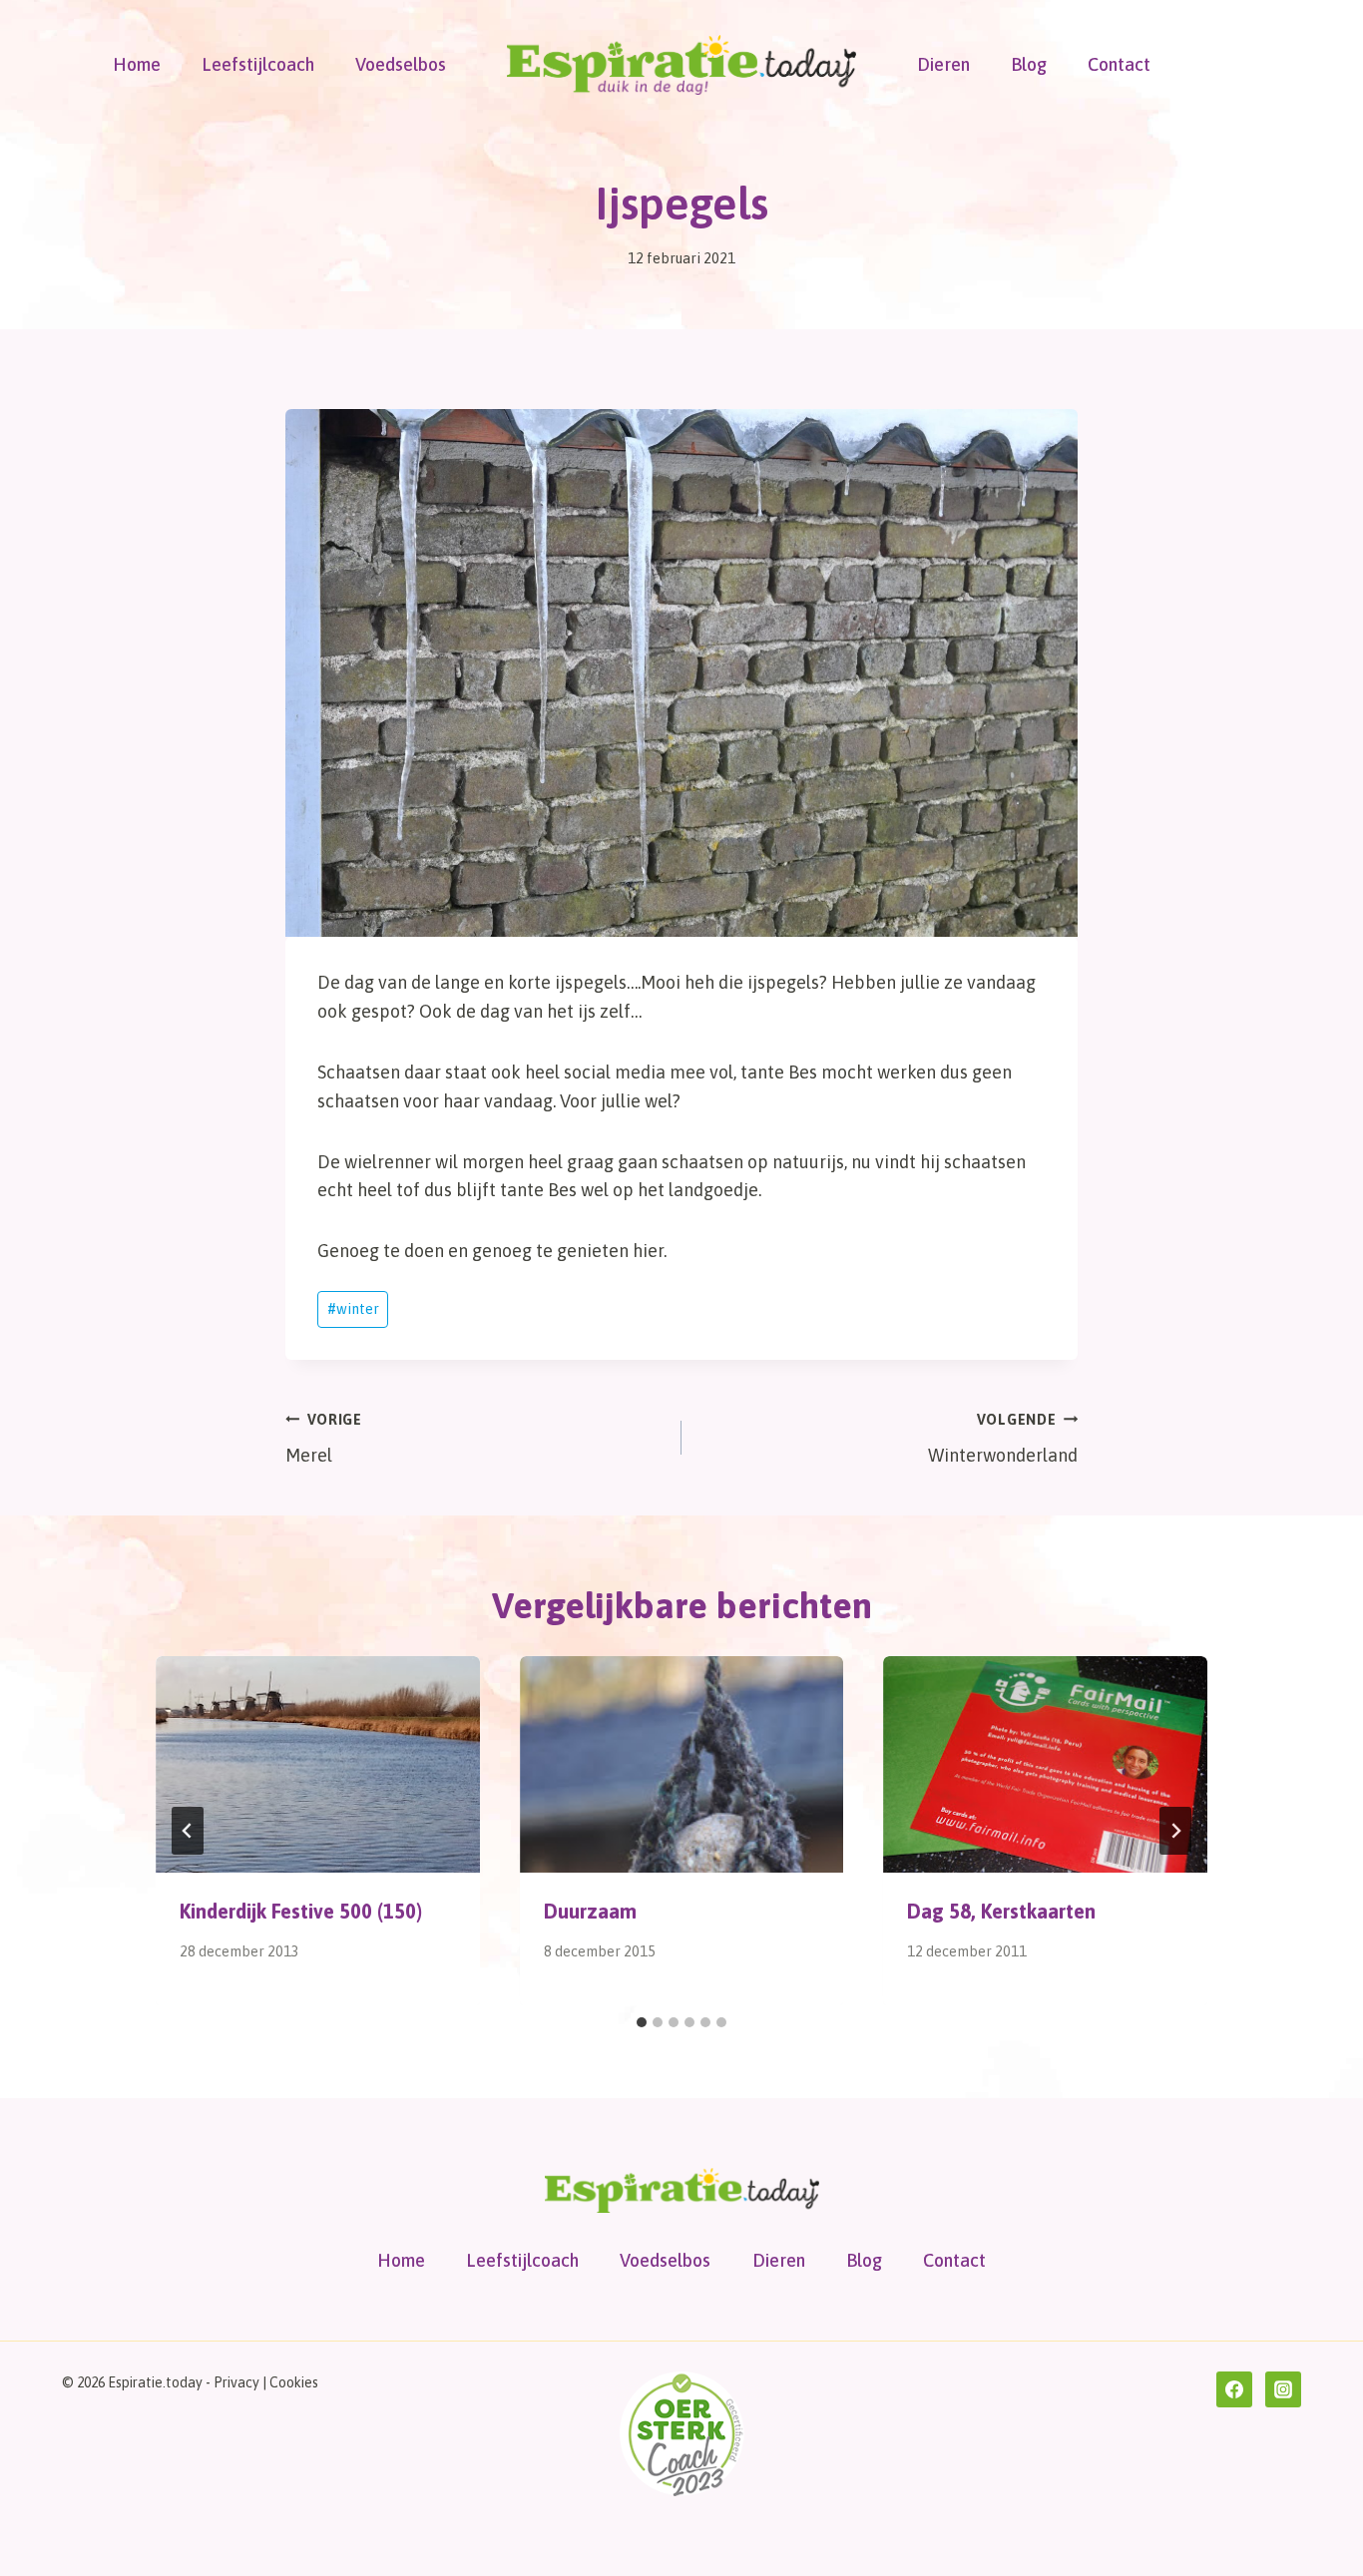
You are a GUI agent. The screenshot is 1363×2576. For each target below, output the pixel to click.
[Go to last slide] (188, 1831)
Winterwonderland (1003, 1439)
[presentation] (318, 1764)
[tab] (642, 2022)
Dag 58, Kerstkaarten (1001, 1911)
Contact (1119, 64)
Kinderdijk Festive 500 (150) (301, 1911)
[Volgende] (1175, 1831)
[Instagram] (1283, 2389)
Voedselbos (401, 64)
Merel (324, 1439)
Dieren (943, 64)
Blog (1029, 64)
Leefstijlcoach (258, 64)
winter (353, 1309)
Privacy (236, 2382)
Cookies (294, 2382)
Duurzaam (590, 1911)
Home (137, 64)
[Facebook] (1234, 2389)
